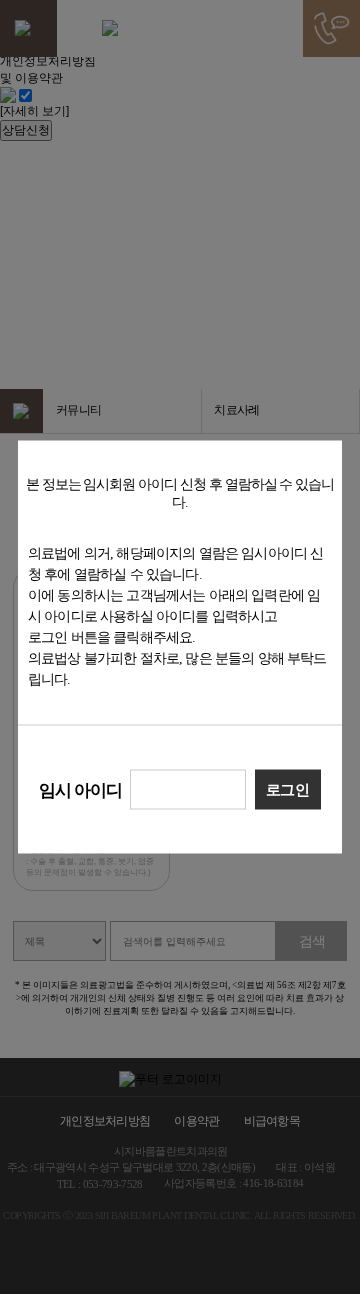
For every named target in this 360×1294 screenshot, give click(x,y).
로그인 (287, 790)
